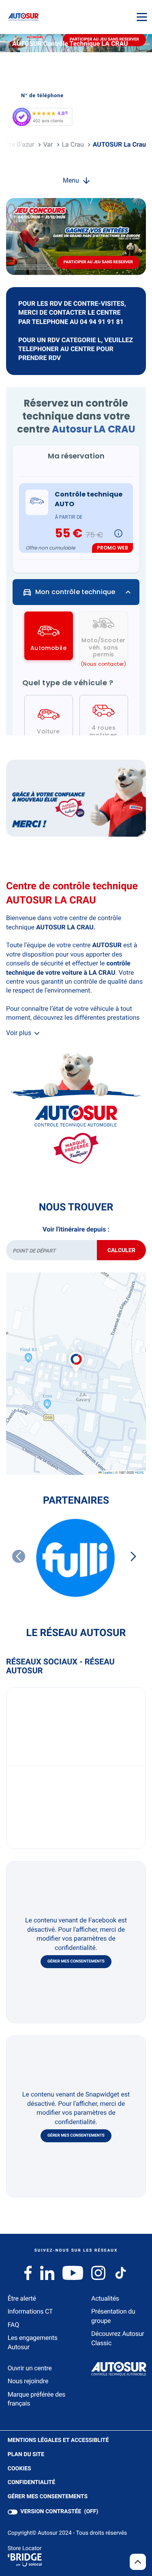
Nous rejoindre (28, 2381)
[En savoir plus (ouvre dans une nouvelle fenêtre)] (76, 798)
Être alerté (22, 2298)
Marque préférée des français (36, 2399)
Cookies (19, 2469)
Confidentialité (31, 2483)
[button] (76, 1353)
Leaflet (107, 1473)
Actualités (105, 2298)
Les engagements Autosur (33, 2342)
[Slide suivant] (133, 1556)
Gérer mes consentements (76, 1961)
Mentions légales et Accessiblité (58, 2441)
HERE (139, 1473)
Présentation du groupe (113, 2316)
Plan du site (26, 2455)
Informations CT (30, 2311)
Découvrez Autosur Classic (118, 2338)
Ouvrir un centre (30, 2368)
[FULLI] (76, 1558)
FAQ (13, 2325)
